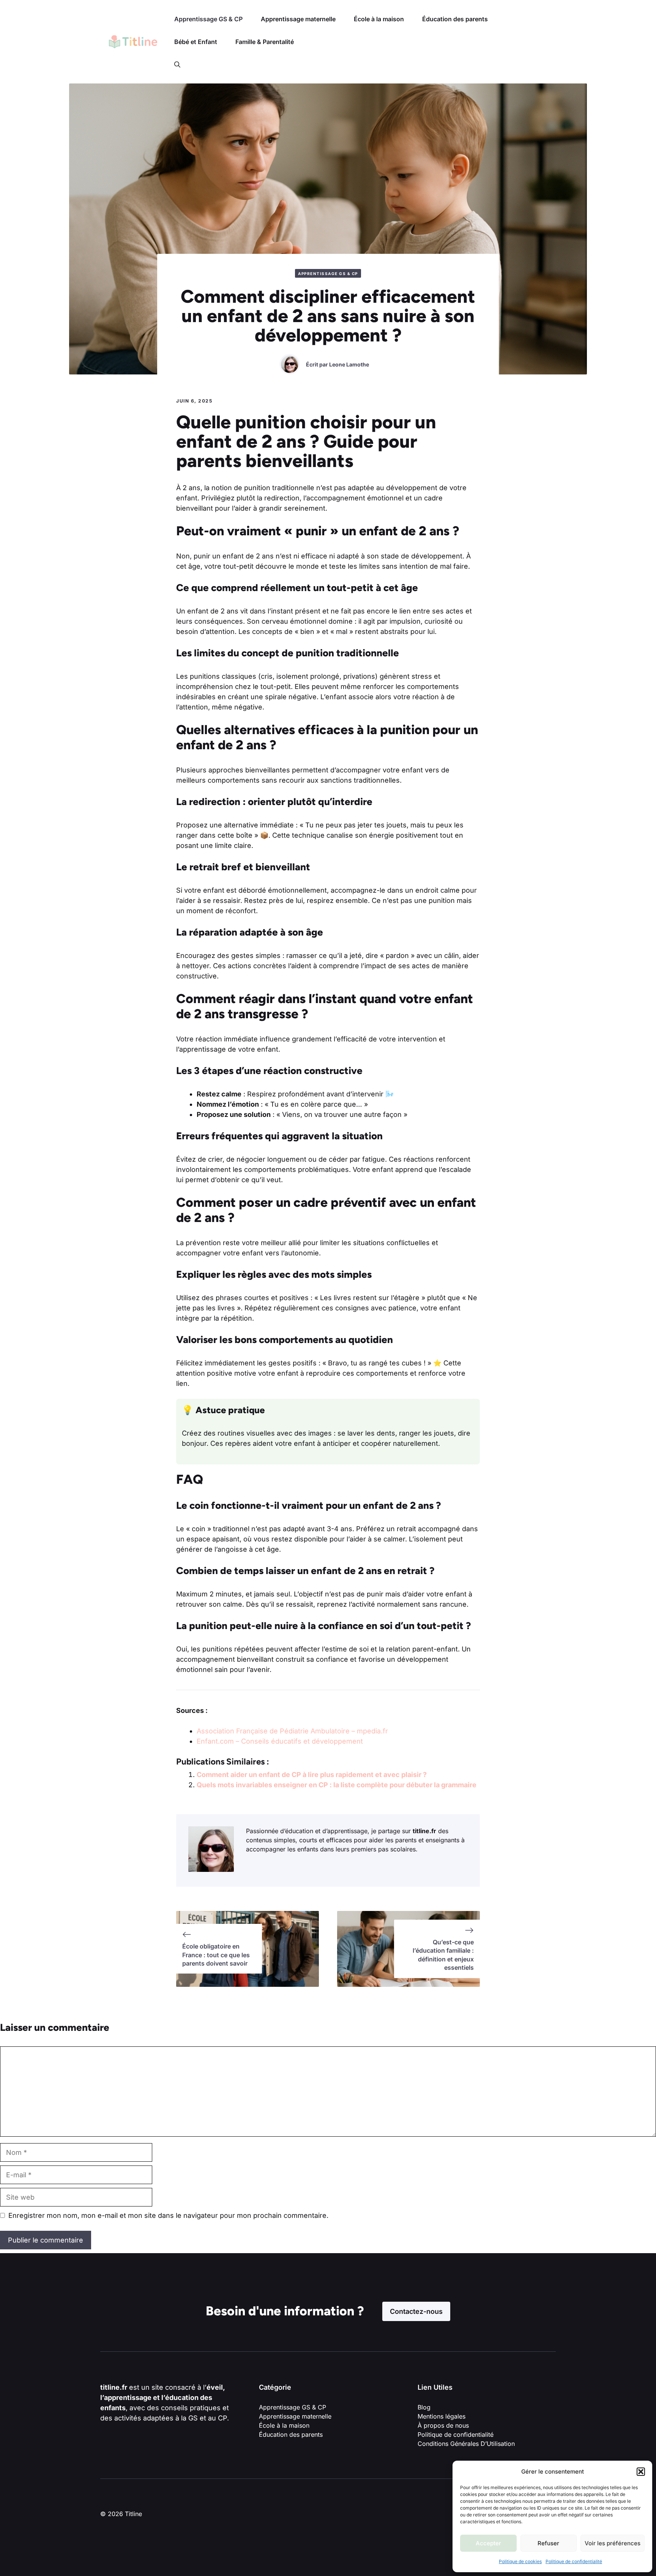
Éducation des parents (455, 19)
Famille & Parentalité (265, 42)
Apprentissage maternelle (298, 19)
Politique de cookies (520, 2561)
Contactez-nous (416, 2311)
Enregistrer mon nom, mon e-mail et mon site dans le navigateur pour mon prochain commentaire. (168, 2215)
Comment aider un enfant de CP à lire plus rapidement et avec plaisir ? (312, 1775)
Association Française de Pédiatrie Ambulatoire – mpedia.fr (292, 1731)
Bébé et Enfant (196, 42)
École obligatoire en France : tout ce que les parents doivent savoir (216, 1955)
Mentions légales (442, 2416)
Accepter (488, 2543)
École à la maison (379, 19)
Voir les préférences (613, 2543)
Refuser (548, 2543)
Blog (424, 2407)
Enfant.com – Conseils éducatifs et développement (280, 1741)
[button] (641, 2472)
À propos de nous (443, 2425)
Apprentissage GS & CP (208, 19)
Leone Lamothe (349, 364)
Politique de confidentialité (574, 2561)
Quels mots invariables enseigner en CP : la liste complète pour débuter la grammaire (337, 1785)
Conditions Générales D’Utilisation (466, 2444)
